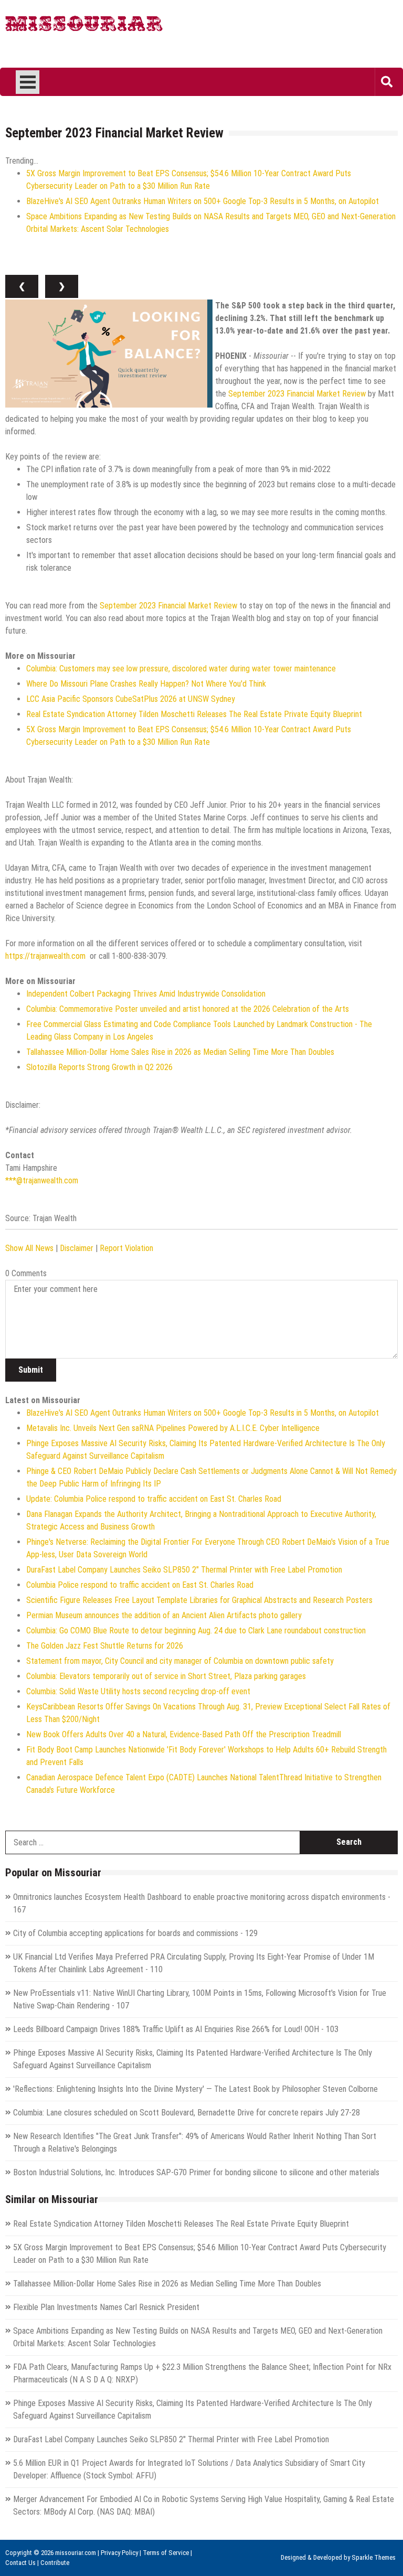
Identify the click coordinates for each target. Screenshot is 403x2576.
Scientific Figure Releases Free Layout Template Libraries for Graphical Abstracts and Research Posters (199, 1600)
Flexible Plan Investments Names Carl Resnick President (106, 2307)
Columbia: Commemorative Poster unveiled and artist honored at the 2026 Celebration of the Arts (188, 1009)
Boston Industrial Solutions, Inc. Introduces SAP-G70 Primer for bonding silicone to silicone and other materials (196, 2172)
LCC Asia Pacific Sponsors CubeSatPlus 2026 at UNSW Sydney (131, 699)
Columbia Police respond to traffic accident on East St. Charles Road (140, 1585)
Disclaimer (77, 1248)
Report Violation (126, 1248)
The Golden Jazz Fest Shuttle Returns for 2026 (105, 1646)
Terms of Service (166, 2553)
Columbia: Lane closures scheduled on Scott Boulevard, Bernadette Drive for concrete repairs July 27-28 (187, 2113)
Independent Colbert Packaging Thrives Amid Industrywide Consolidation (146, 994)
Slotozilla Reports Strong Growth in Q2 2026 (99, 1067)
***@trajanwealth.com (42, 1180)
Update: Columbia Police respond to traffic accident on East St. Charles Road (154, 1499)
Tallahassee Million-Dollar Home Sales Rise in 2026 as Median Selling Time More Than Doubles (180, 1052)
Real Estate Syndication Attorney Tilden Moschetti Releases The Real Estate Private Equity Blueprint (194, 714)
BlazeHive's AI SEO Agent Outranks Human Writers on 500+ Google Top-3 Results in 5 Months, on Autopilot (203, 201)
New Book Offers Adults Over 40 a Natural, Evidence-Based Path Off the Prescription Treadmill (184, 1734)
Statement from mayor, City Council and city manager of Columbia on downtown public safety (180, 1661)
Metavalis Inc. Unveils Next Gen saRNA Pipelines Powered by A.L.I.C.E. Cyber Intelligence (173, 1428)
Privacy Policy (119, 2553)
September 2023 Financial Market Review (297, 394)
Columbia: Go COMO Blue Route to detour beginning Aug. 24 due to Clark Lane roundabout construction (196, 1631)
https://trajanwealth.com (45, 956)
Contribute (55, 2563)
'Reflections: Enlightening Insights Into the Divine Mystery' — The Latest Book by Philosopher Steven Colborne (195, 2089)
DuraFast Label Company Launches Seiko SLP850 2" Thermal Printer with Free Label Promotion (184, 1570)
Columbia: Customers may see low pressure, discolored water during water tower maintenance (181, 669)
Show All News (29, 1248)
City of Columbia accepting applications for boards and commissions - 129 (135, 1933)
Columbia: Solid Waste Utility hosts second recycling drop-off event (138, 1691)
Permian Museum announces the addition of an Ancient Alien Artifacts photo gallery (164, 1615)
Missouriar (84, 26)
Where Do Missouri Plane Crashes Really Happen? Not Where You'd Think (146, 684)
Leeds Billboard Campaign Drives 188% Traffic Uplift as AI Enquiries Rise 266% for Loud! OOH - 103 (176, 2029)
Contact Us (20, 2563)
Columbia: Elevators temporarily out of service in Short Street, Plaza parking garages (166, 1676)
